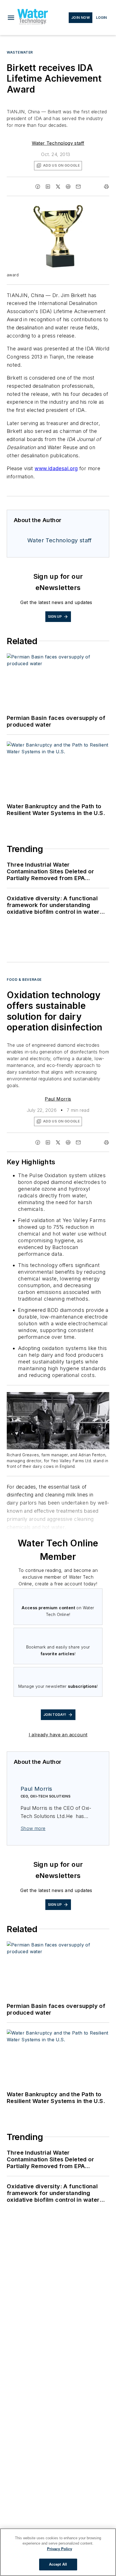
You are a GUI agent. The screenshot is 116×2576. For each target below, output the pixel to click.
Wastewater (20, 52)
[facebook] (38, 187)
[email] (78, 187)
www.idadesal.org (56, 468)
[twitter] (58, 187)
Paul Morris (58, 1099)
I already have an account (58, 1735)
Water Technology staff (58, 143)
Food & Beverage (24, 980)
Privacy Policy (60, 2549)
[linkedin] (48, 187)
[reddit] (68, 187)
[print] (106, 187)
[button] (11, 18)
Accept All (58, 2564)
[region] (58, 2552)
